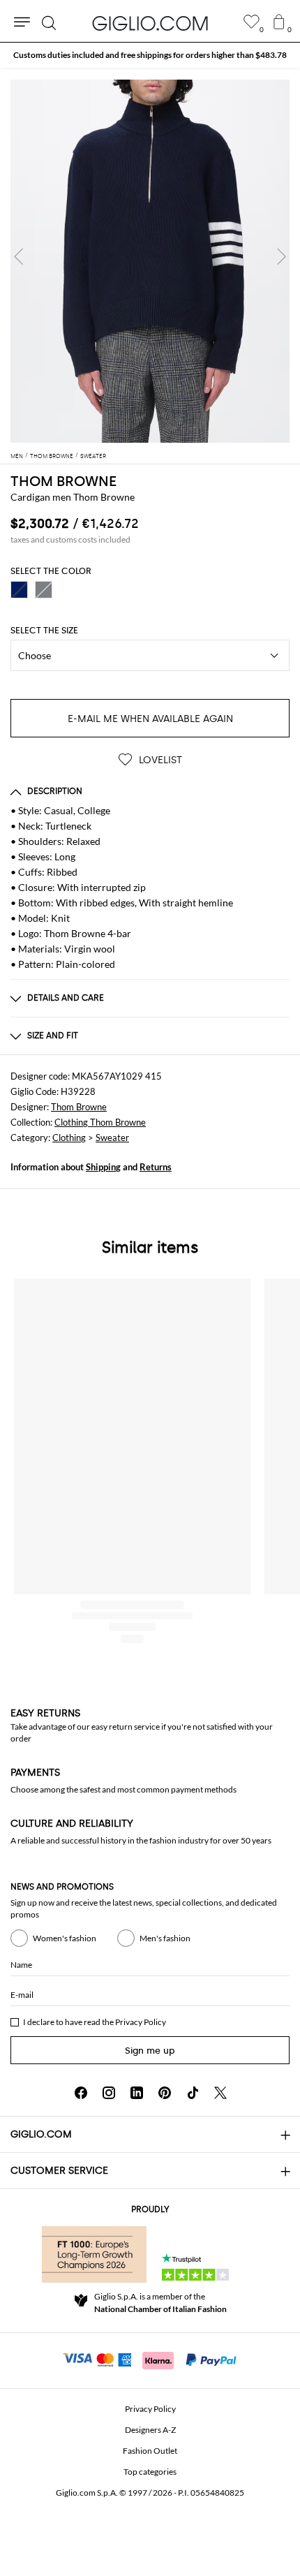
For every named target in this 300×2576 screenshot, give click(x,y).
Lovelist (159, 760)
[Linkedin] (137, 2093)
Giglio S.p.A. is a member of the (160, 2303)
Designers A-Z (150, 2430)
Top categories (150, 2472)
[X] (220, 2093)
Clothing (69, 1138)
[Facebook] (81, 2093)
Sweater (112, 1138)
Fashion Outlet (150, 2451)
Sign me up (150, 2051)
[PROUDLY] (94, 2254)
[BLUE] (19, 590)
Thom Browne (79, 1107)
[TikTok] (193, 2093)
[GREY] (44, 590)
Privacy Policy (141, 2022)
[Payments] (150, 2359)
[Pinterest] (165, 2093)
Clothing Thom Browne (100, 1122)
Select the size (44, 631)
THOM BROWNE (63, 481)
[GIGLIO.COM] (150, 23)
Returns (156, 1167)
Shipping (103, 1167)
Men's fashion (165, 1938)
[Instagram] (109, 2093)
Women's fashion (65, 1938)
